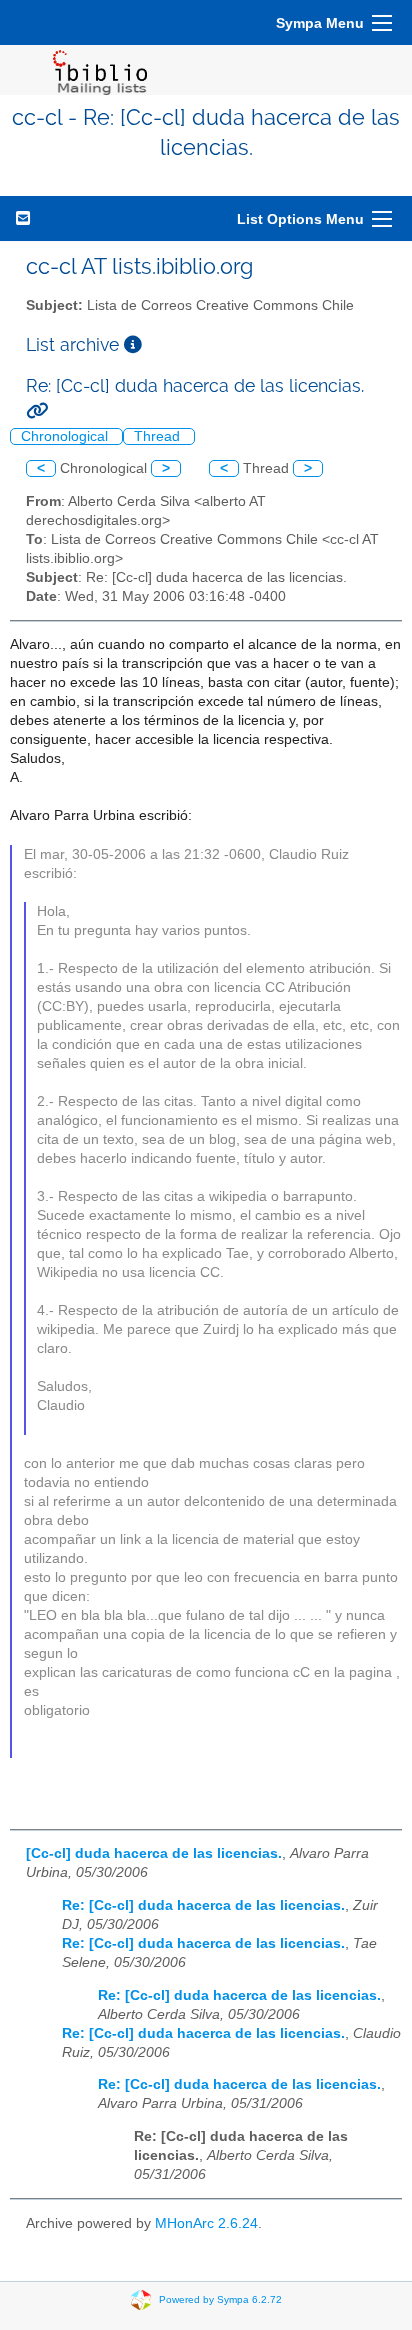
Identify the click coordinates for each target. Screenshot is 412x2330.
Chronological (66, 436)
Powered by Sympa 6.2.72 (220, 2298)
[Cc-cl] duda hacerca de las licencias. (154, 1853)
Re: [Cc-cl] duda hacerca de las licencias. (203, 1905)
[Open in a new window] (133, 344)
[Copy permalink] (37, 410)
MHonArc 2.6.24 (206, 2223)
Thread (159, 436)
